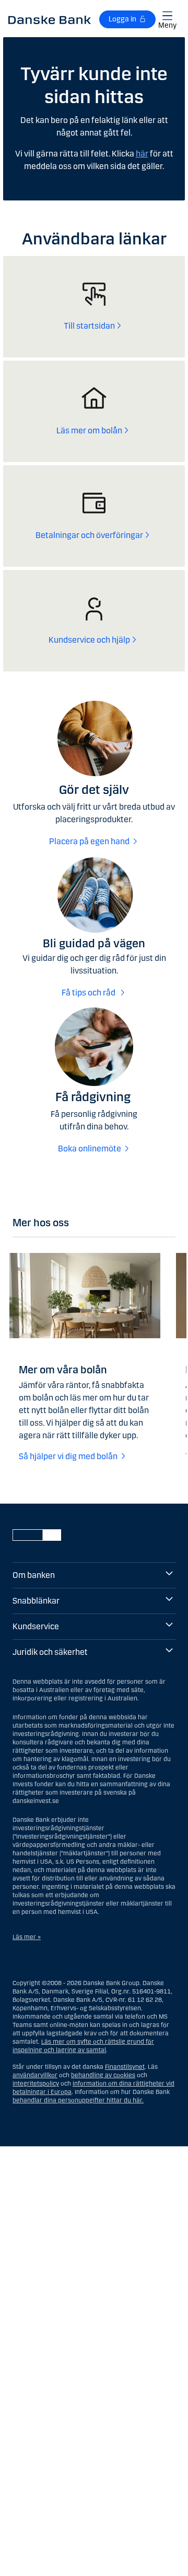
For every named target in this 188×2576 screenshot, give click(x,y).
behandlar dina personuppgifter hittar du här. (78, 2100)
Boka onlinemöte (90, 1149)
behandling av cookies (103, 2075)
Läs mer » (27, 1937)
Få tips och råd (89, 993)
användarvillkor (35, 2075)
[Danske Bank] (50, 19)
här (142, 154)
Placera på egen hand (89, 841)
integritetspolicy (36, 2084)
